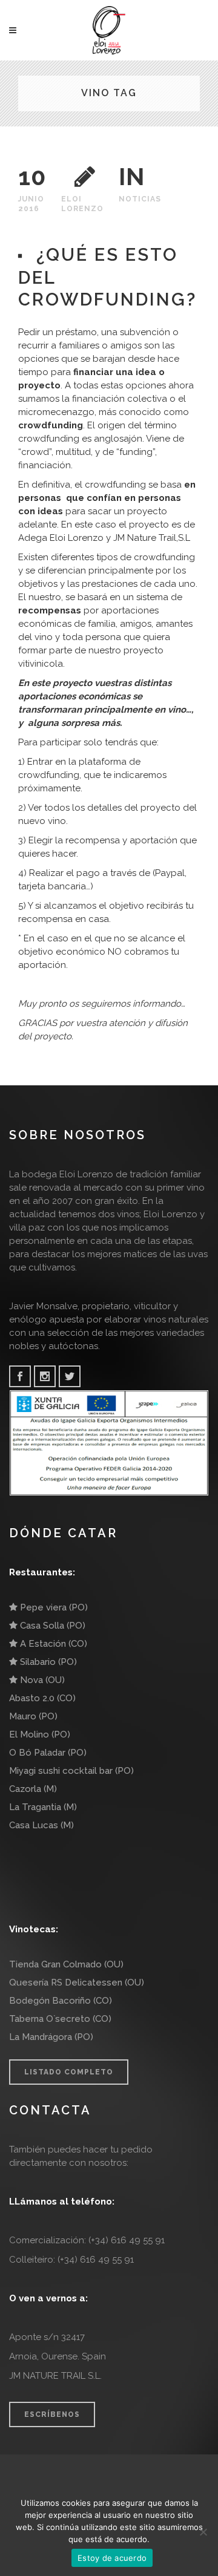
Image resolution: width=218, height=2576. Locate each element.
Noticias (140, 199)
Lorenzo (82, 209)
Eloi (71, 199)
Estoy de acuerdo (112, 2558)
